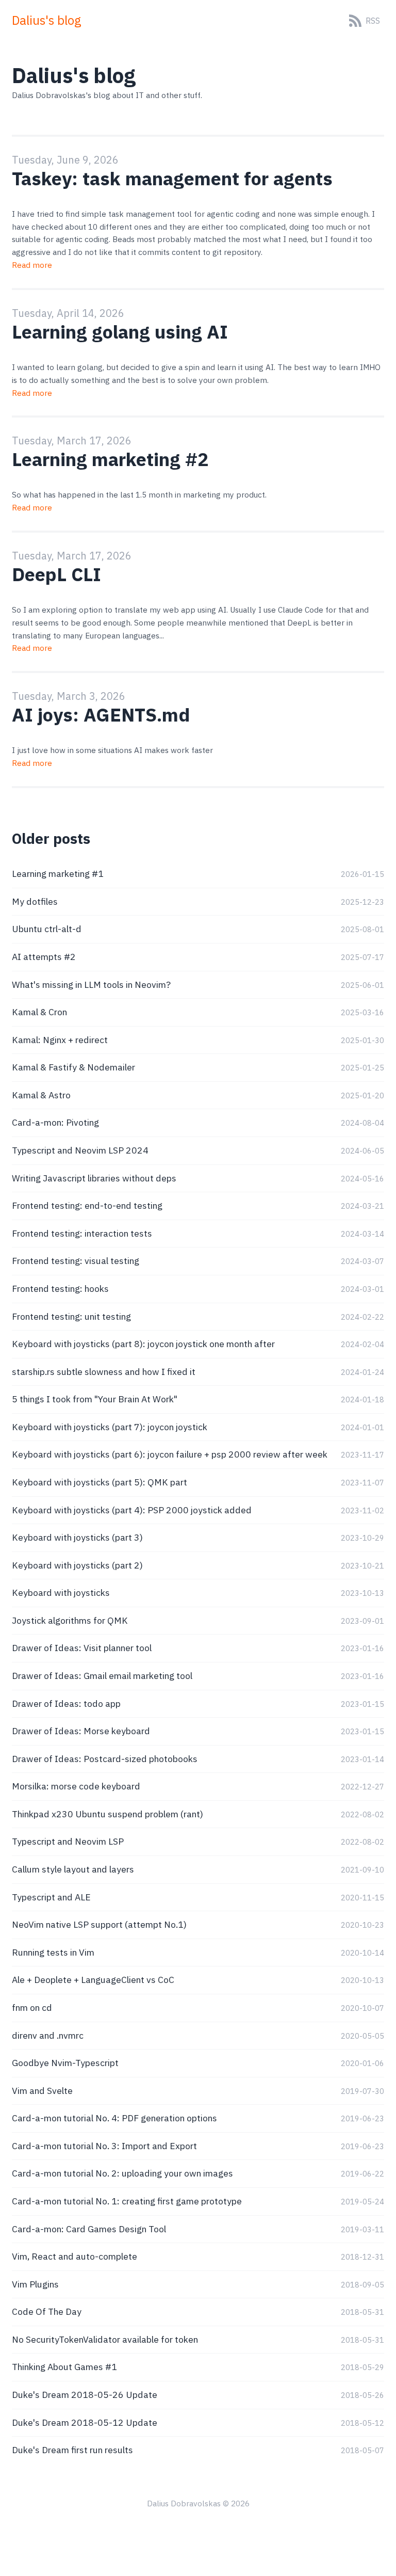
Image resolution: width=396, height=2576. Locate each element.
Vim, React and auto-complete (75, 2256)
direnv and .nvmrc (48, 2035)
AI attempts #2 (44, 957)
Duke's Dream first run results (72, 2450)
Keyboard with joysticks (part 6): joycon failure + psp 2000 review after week (170, 1454)
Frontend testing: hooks (60, 1289)
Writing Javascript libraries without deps (94, 1178)
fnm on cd (32, 2007)
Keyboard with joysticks (61, 1593)
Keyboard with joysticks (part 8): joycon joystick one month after (143, 1344)
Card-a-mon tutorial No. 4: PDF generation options (114, 2118)
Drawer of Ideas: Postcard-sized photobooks (105, 1759)
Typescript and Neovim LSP (68, 1841)
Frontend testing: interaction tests (82, 1233)
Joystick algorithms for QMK (70, 1620)
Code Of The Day (47, 2311)
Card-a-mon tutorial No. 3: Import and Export (104, 2146)
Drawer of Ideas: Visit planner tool (82, 1648)
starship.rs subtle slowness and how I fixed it (104, 1372)
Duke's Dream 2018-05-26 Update (85, 2395)
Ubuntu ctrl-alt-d (47, 929)
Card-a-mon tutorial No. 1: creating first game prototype (127, 2201)
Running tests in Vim (53, 1952)
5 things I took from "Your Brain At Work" (95, 1399)
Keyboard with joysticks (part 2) (77, 1565)
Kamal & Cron (39, 1012)
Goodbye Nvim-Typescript (65, 2063)
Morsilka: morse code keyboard (76, 1786)
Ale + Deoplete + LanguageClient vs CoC (93, 1980)
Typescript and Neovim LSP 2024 (80, 1150)
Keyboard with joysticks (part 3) (77, 1537)
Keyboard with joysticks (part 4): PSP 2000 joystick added (132, 1510)
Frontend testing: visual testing (76, 1261)
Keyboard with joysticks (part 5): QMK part (100, 1482)
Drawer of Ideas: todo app (66, 1703)
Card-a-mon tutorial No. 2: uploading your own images (122, 2173)
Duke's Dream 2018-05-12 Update (85, 2422)
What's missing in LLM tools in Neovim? (91, 985)
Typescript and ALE (51, 1897)
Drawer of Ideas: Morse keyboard (81, 1731)
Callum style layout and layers (73, 1869)
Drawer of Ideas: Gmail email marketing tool (102, 1676)
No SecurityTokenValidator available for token (105, 2339)
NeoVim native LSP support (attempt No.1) (99, 1924)
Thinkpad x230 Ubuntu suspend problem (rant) (108, 1814)
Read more (32, 265)
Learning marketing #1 (58, 874)
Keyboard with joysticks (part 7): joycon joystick (110, 1427)
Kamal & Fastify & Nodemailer (73, 1067)
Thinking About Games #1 (64, 2367)
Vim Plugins (35, 2284)
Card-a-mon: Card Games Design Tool (89, 2229)
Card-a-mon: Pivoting (55, 1122)
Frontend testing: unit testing (71, 1316)
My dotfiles (35, 901)
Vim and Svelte (42, 2091)
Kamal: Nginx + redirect (60, 1040)
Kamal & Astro (41, 1095)
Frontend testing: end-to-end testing (87, 1205)
